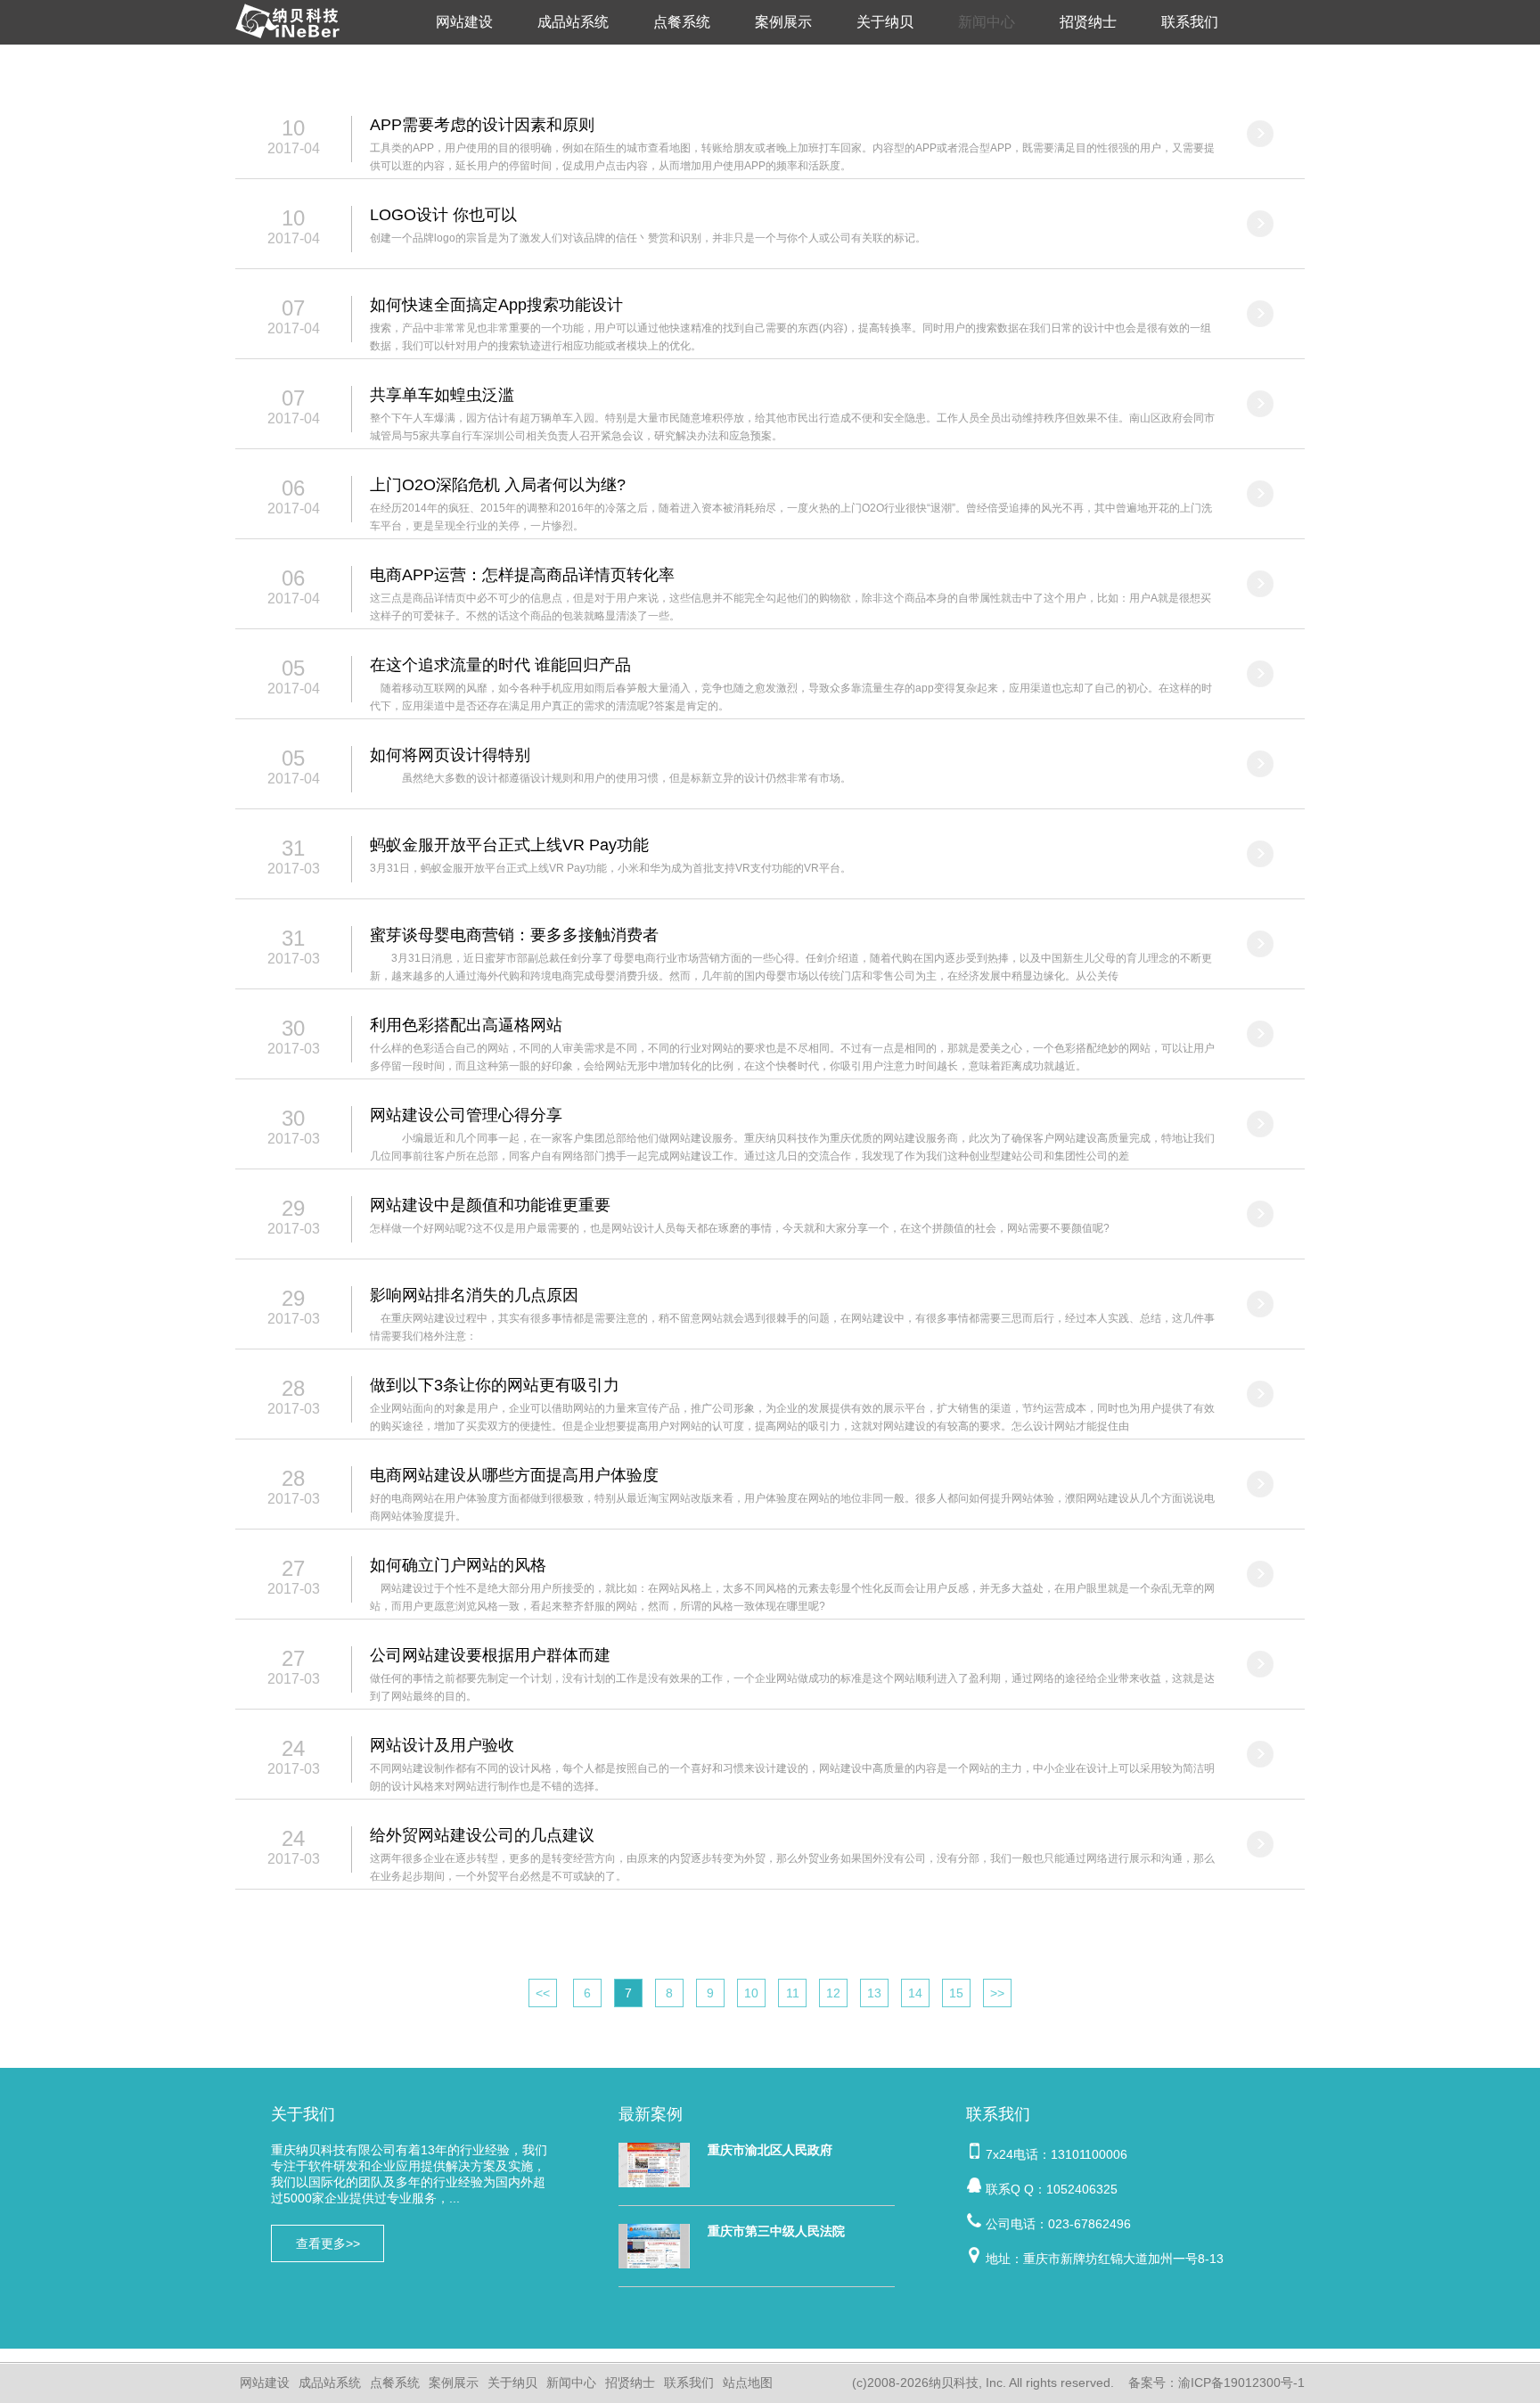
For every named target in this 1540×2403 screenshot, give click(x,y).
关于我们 (303, 2114)
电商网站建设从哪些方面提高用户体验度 (514, 1475)
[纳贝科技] (291, 40)
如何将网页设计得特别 (450, 755)
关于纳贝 (885, 22)
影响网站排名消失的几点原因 (474, 1295)
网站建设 (464, 22)
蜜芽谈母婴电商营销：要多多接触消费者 (514, 935)
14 (915, 1993)
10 (751, 1993)
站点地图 (748, 2382)
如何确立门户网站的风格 (458, 1565)
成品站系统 (573, 22)
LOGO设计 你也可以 (443, 215)
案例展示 (783, 22)
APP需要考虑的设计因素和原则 (482, 125)
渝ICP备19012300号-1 (1241, 2382)
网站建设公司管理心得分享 (466, 1115)
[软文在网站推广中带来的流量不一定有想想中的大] (1260, 134)
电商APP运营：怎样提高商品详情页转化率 (522, 575)
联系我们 (1190, 22)
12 (833, 1993)
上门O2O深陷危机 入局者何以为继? (498, 485)
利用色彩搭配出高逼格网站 (466, 1025)
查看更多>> (328, 2243)
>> (997, 1993)
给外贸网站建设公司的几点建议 (482, 1835)
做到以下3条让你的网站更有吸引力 (495, 1385)
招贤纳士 (1088, 22)
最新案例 (651, 2114)
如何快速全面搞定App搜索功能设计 (496, 305)
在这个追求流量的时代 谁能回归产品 (500, 665)
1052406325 (1082, 2189)
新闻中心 (987, 22)
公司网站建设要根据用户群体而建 (490, 1655)
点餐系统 (682, 22)
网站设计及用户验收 (442, 1745)
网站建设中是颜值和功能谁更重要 (490, 1205)
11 (793, 1993)
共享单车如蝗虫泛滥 (442, 395)
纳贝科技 (954, 2382)
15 (956, 1993)
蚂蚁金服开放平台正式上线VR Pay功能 (509, 845)
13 (874, 1993)
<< (543, 1993)
